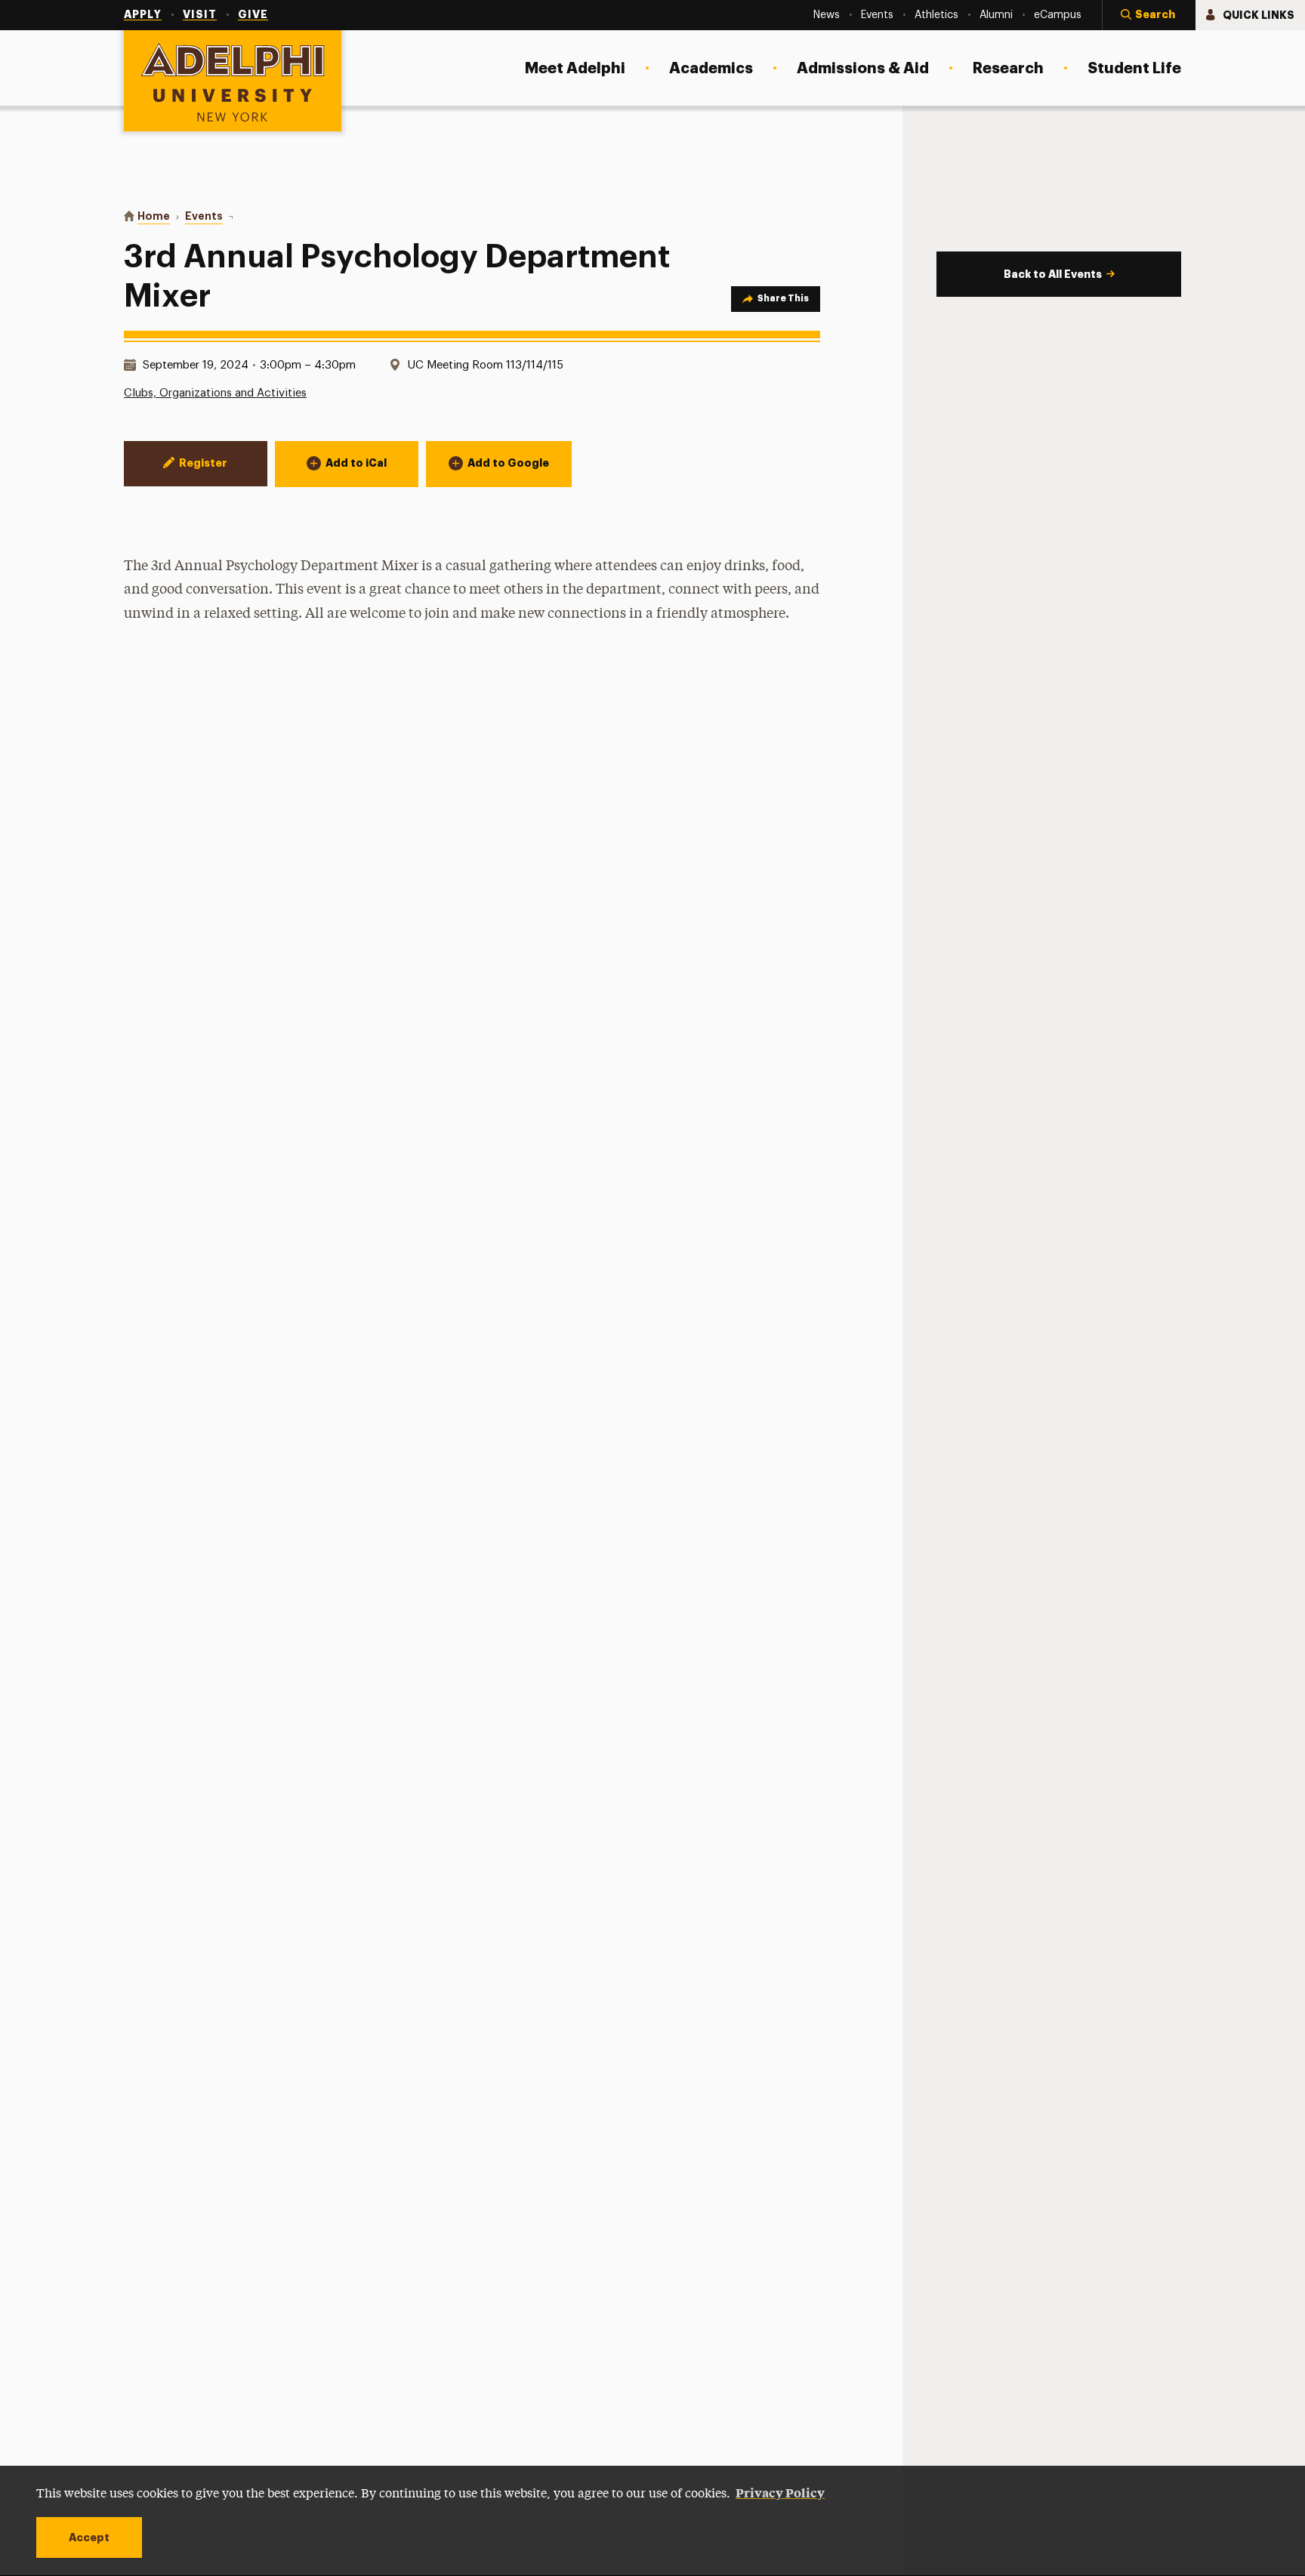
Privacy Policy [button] (780, 2492)
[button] (1149, 15)
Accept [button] (89, 2537)
